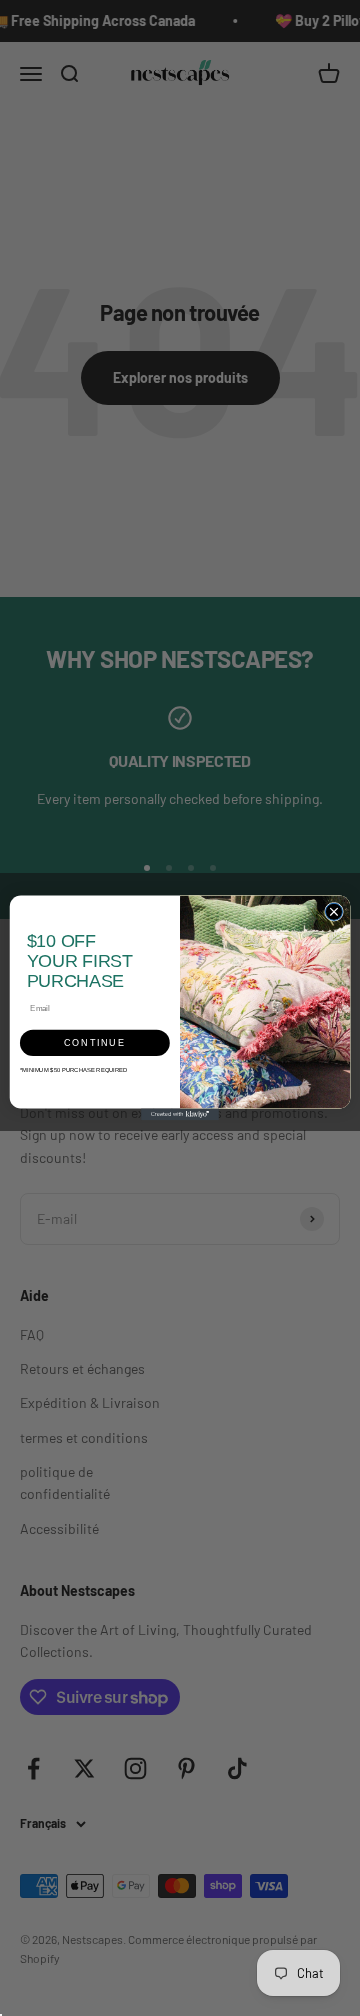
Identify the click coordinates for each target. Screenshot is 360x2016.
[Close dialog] (333, 912)
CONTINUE (94, 1043)
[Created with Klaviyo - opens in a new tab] (180, 1115)
